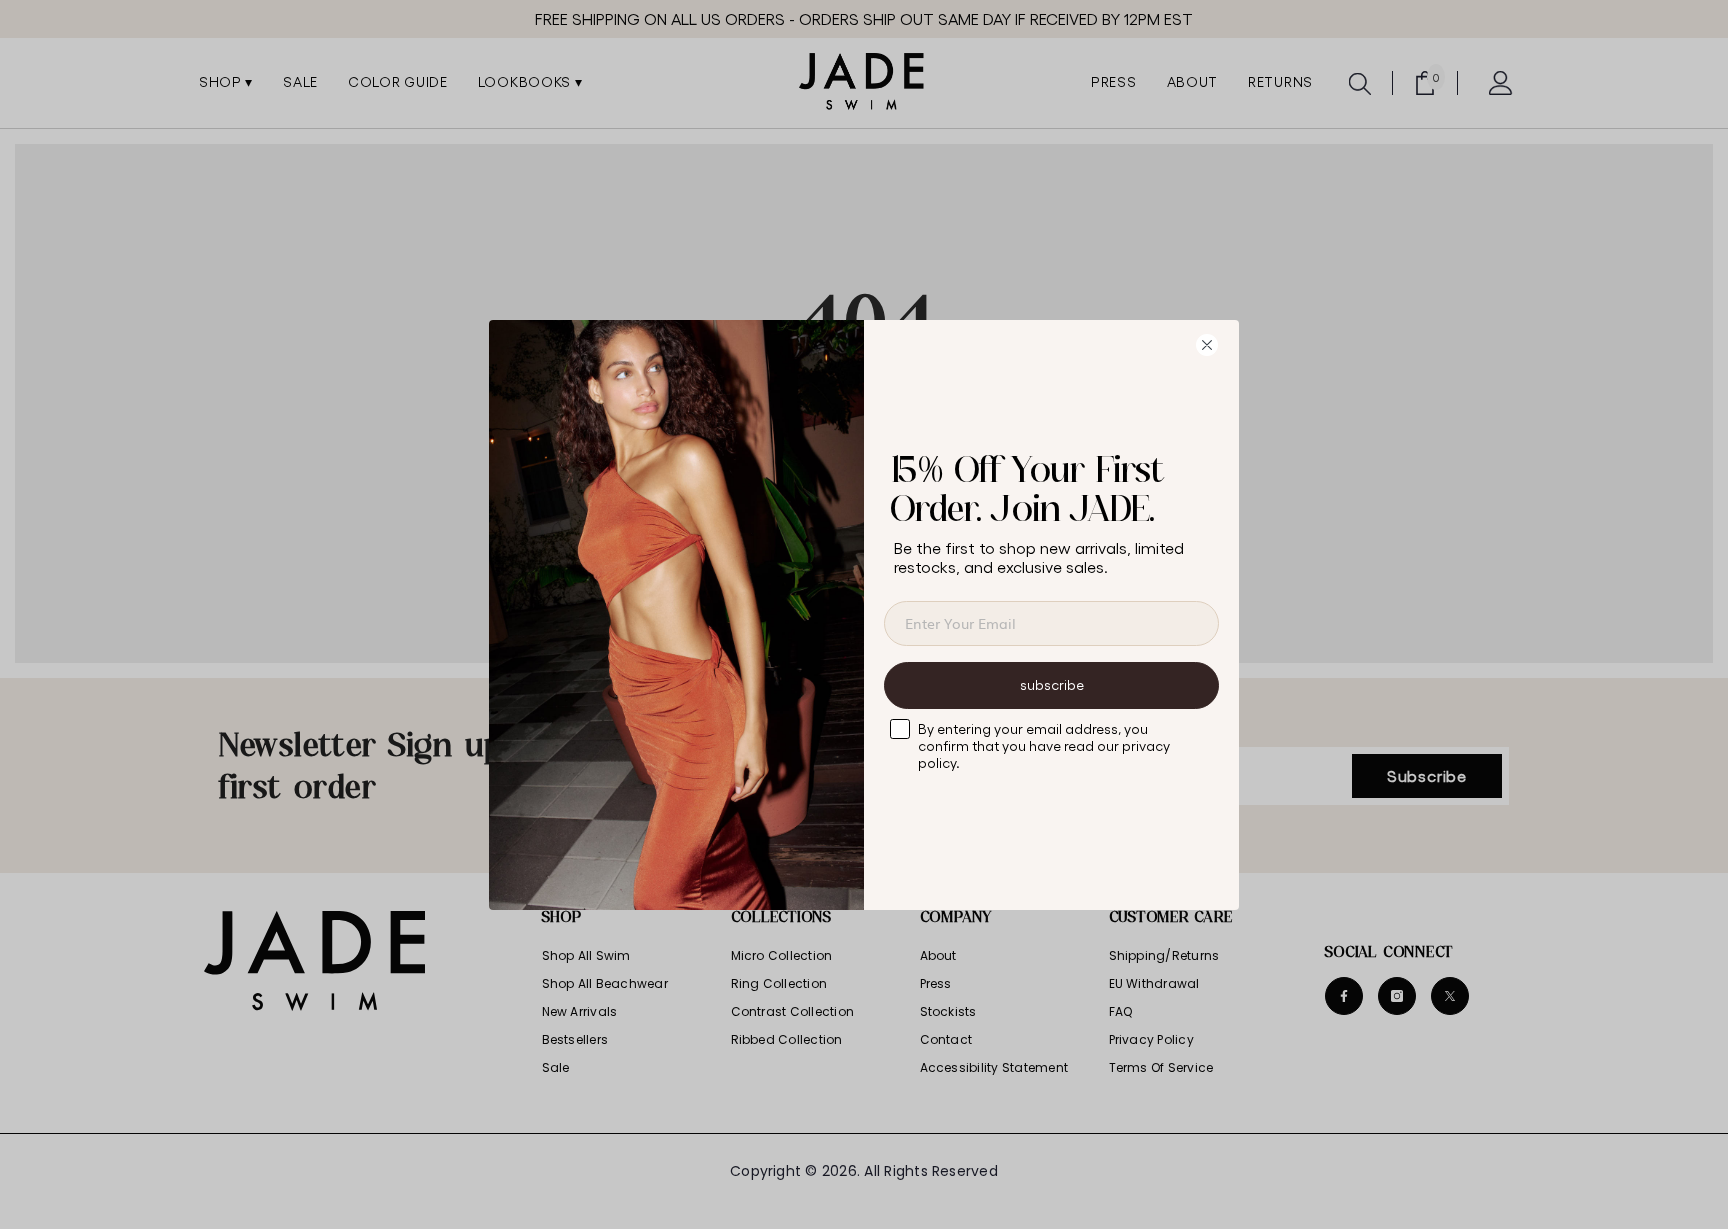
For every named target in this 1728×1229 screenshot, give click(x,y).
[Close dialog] (1213, 345)
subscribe (1052, 684)
